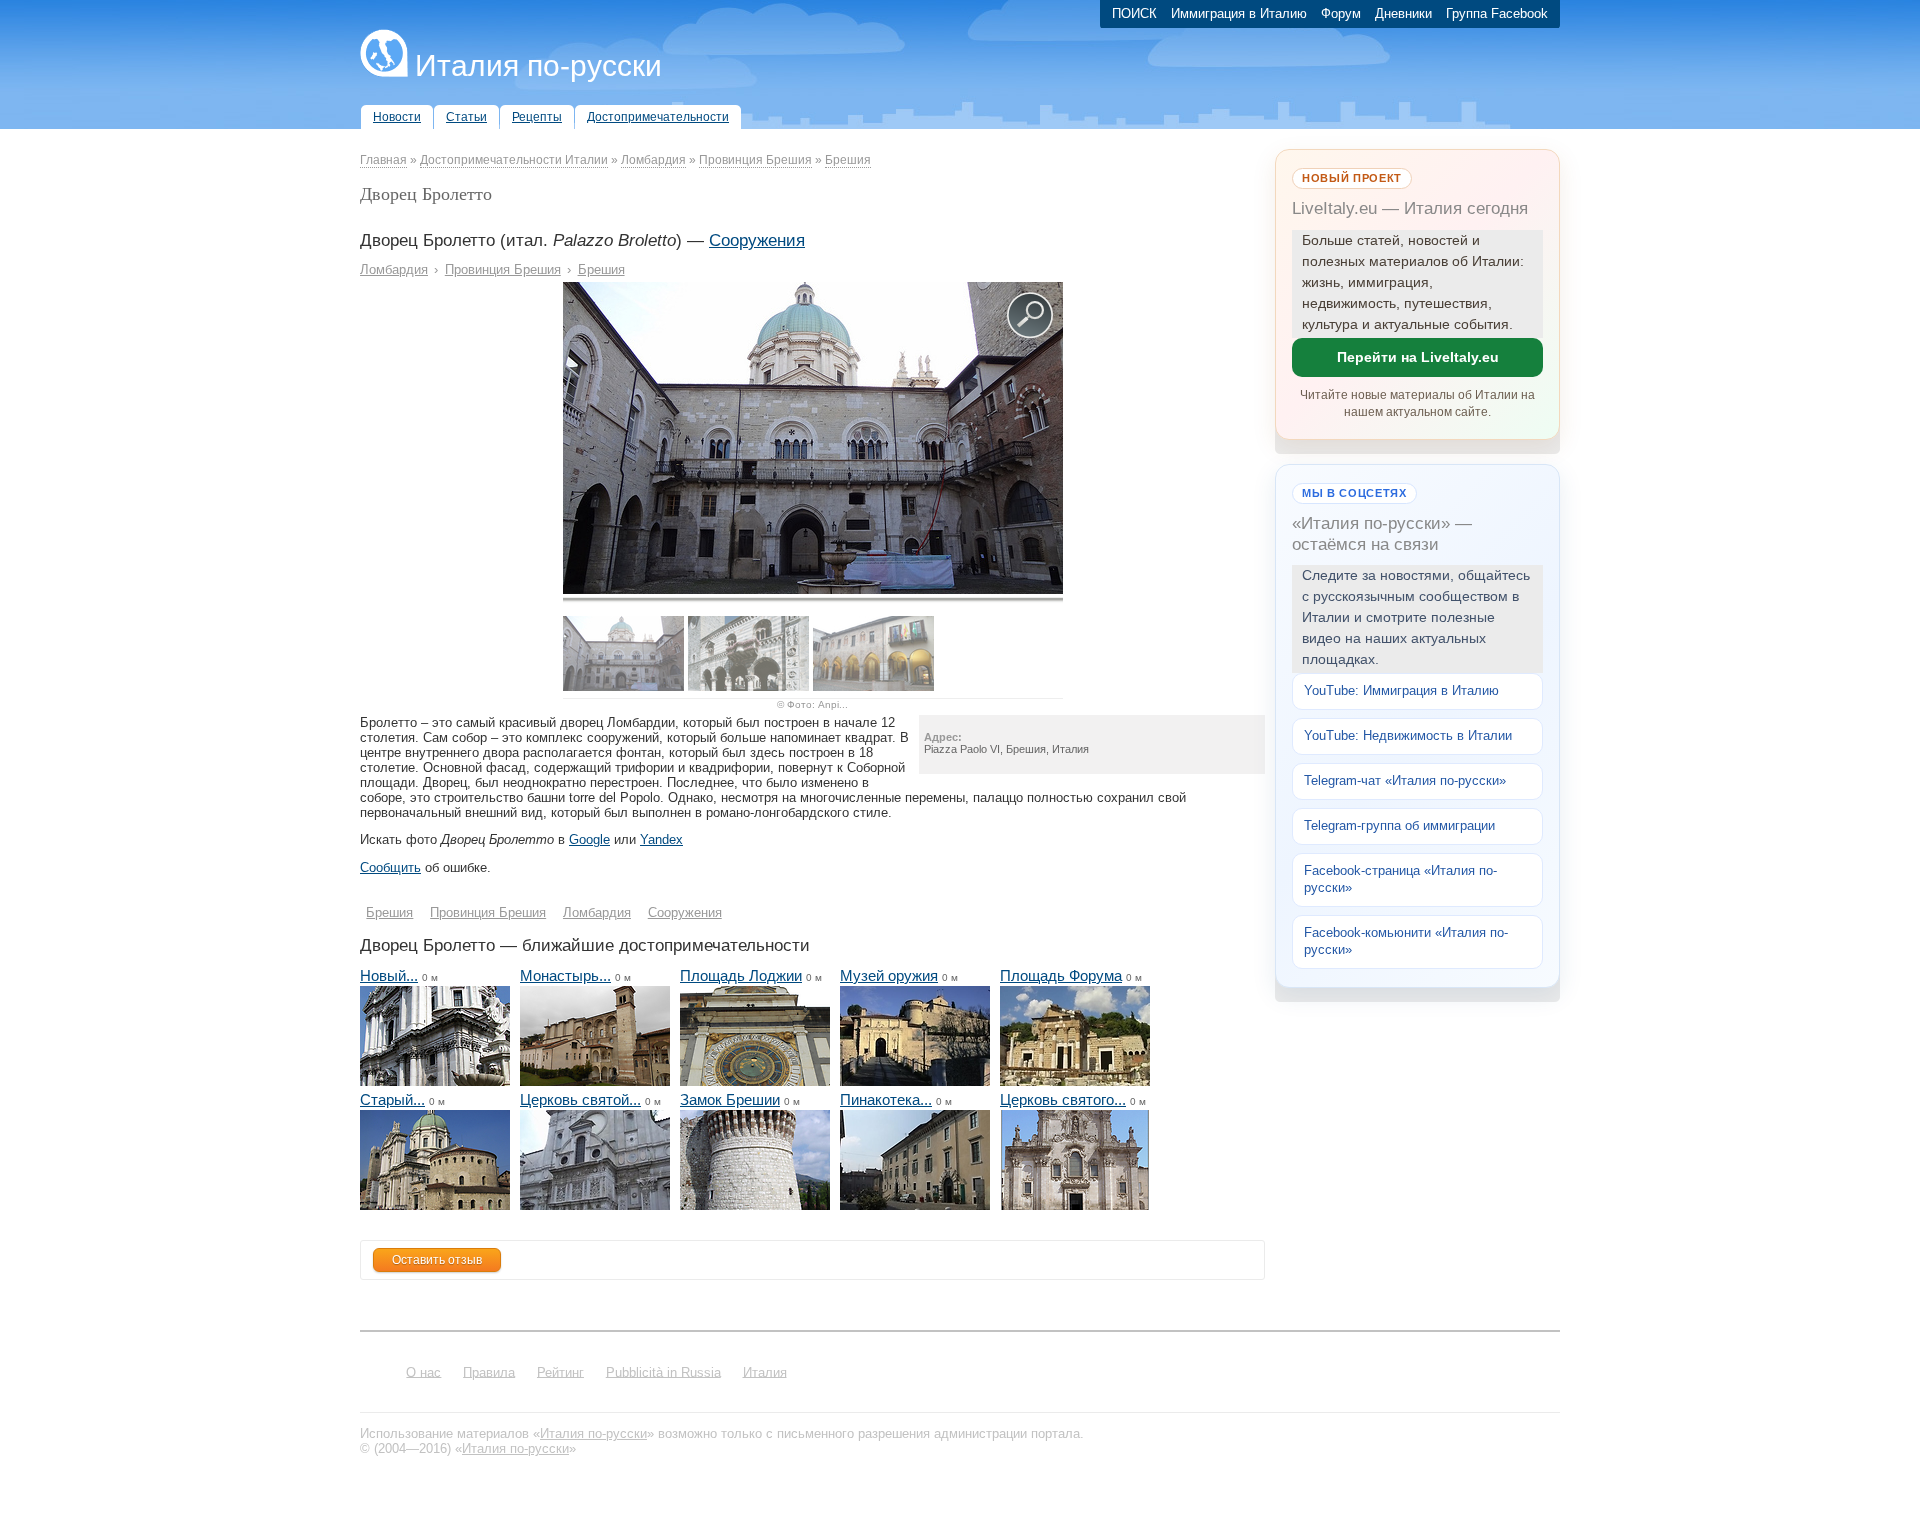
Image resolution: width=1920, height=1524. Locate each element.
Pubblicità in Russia (663, 1371)
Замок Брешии (730, 1099)
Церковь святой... (580, 1099)
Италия (765, 1371)
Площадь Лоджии (741, 975)
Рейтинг (560, 1371)
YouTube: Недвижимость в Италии (1408, 735)
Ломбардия (653, 160)
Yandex (661, 839)
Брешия (848, 160)
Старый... (392, 1099)
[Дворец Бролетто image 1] (813, 589)
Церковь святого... (1063, 1099)
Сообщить (390, 867)
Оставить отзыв (437, 1260)
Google (589, 839)
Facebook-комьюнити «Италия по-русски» (1406, 941)
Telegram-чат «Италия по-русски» (1405, 780)
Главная (383, 160)
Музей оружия (889, 975)
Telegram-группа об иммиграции (1399, 825)
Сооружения (757, 240)
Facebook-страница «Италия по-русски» (1400, 879)
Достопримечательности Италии (514, 160)
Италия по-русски (538, 65)
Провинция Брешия (755, 160)
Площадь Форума (1061, 975)
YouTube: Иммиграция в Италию (1401, 690)
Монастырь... (565, 975)
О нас (423, 1371)
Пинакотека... (886, 1099)
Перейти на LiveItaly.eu (1418, 357)
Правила (489, 1371)
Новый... (389, 975)
